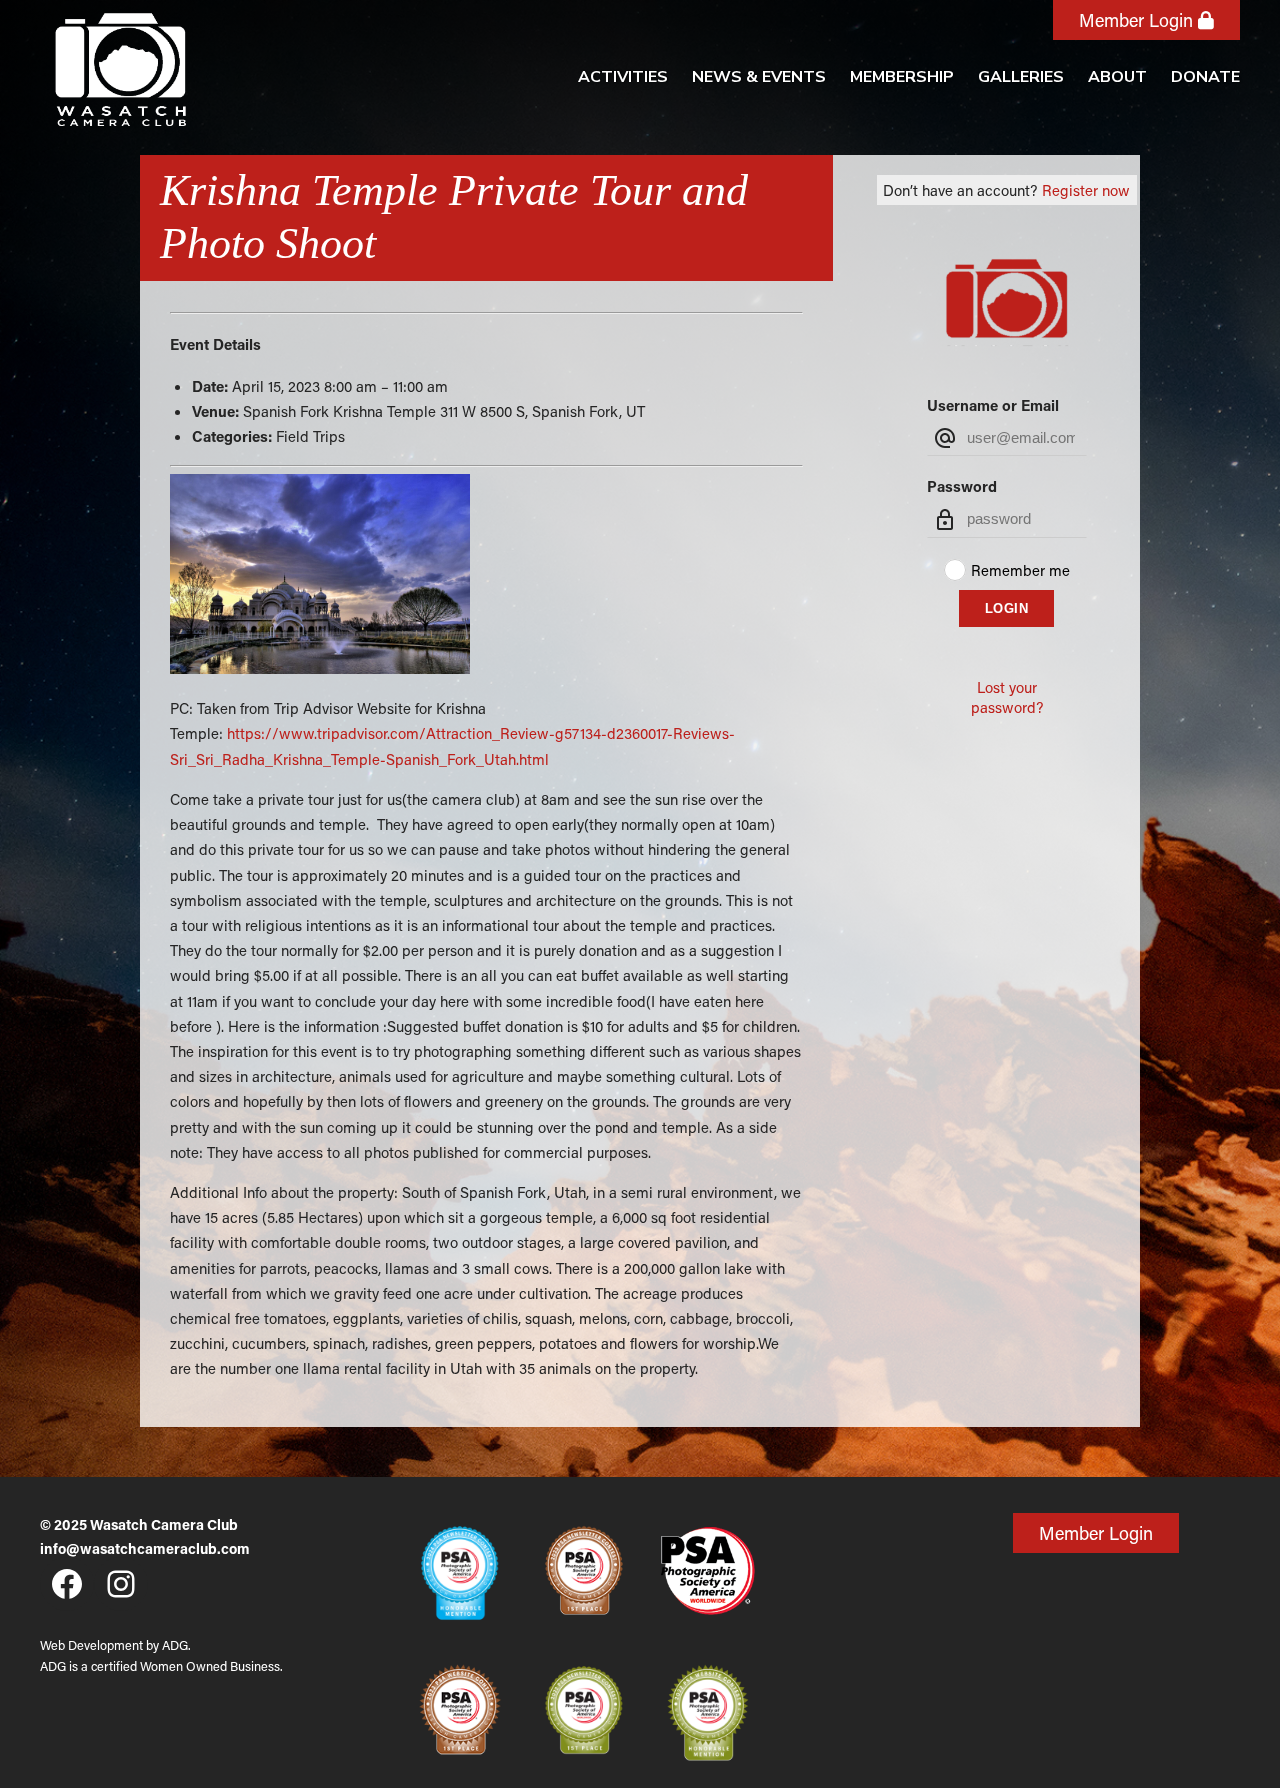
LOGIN (1007, 608)
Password (962, 486)
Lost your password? (1007, 697)
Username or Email (993, 405)
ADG (175, 1645)
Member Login (1138, 20)
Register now (1086, 190)
